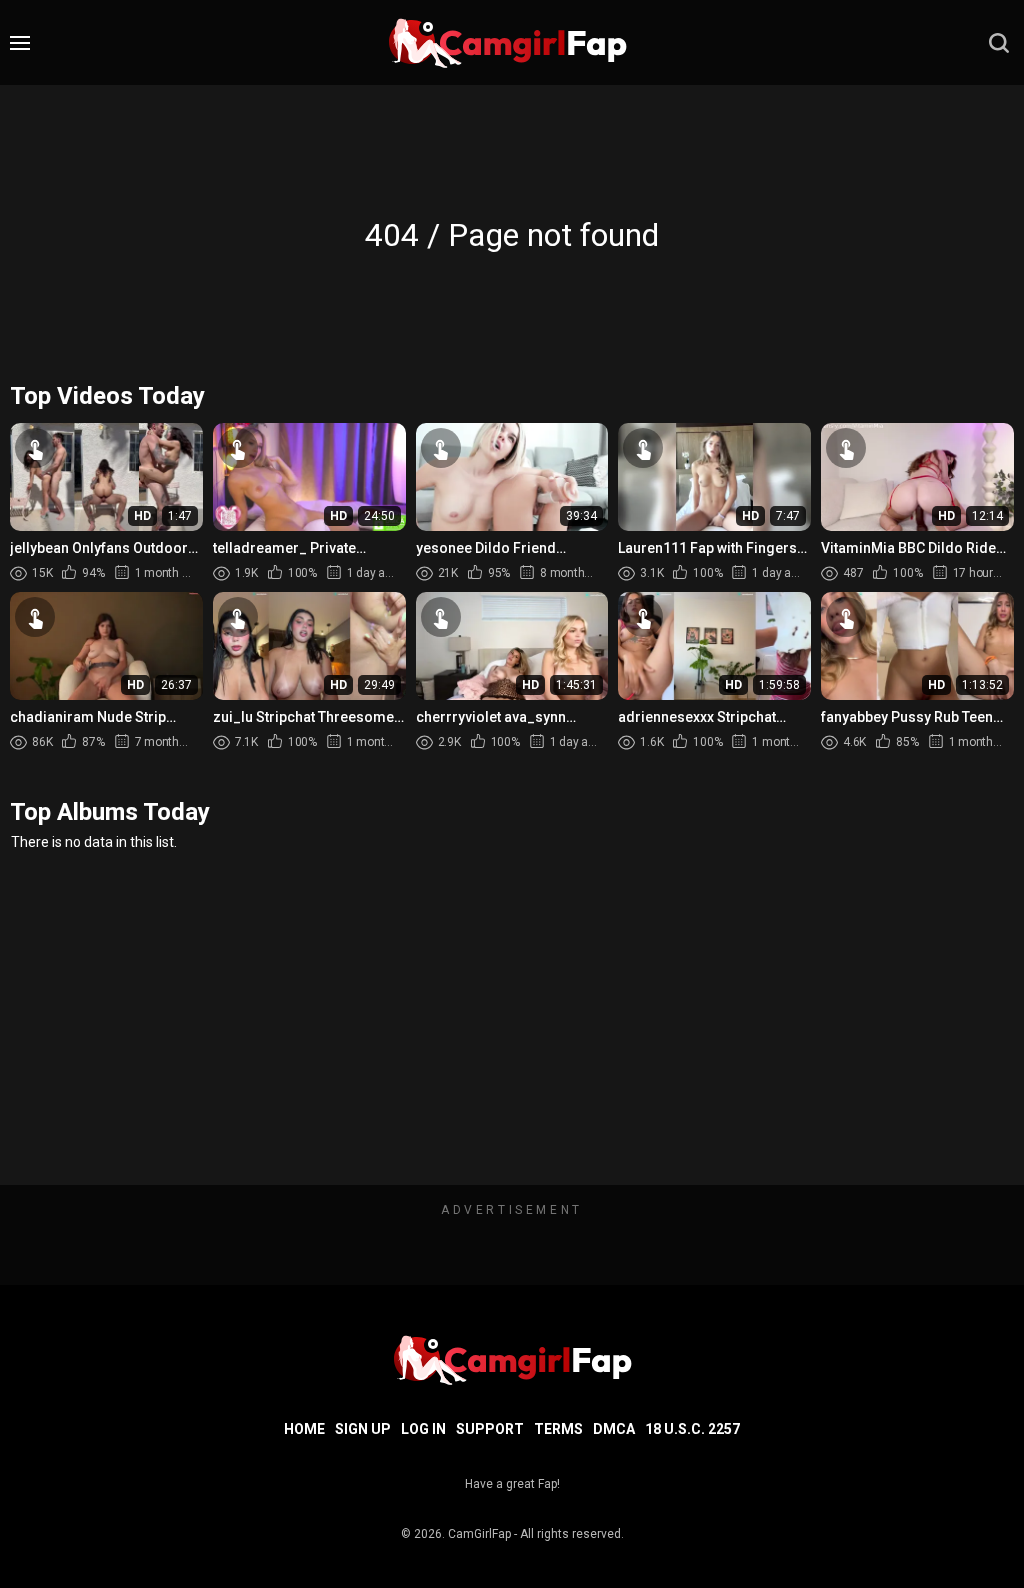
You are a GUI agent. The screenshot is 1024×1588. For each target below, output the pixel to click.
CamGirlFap (479, 1534)
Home (304, 1429)
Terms (558, 1429)
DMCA (614, 1429)
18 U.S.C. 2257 (692, 1429)
